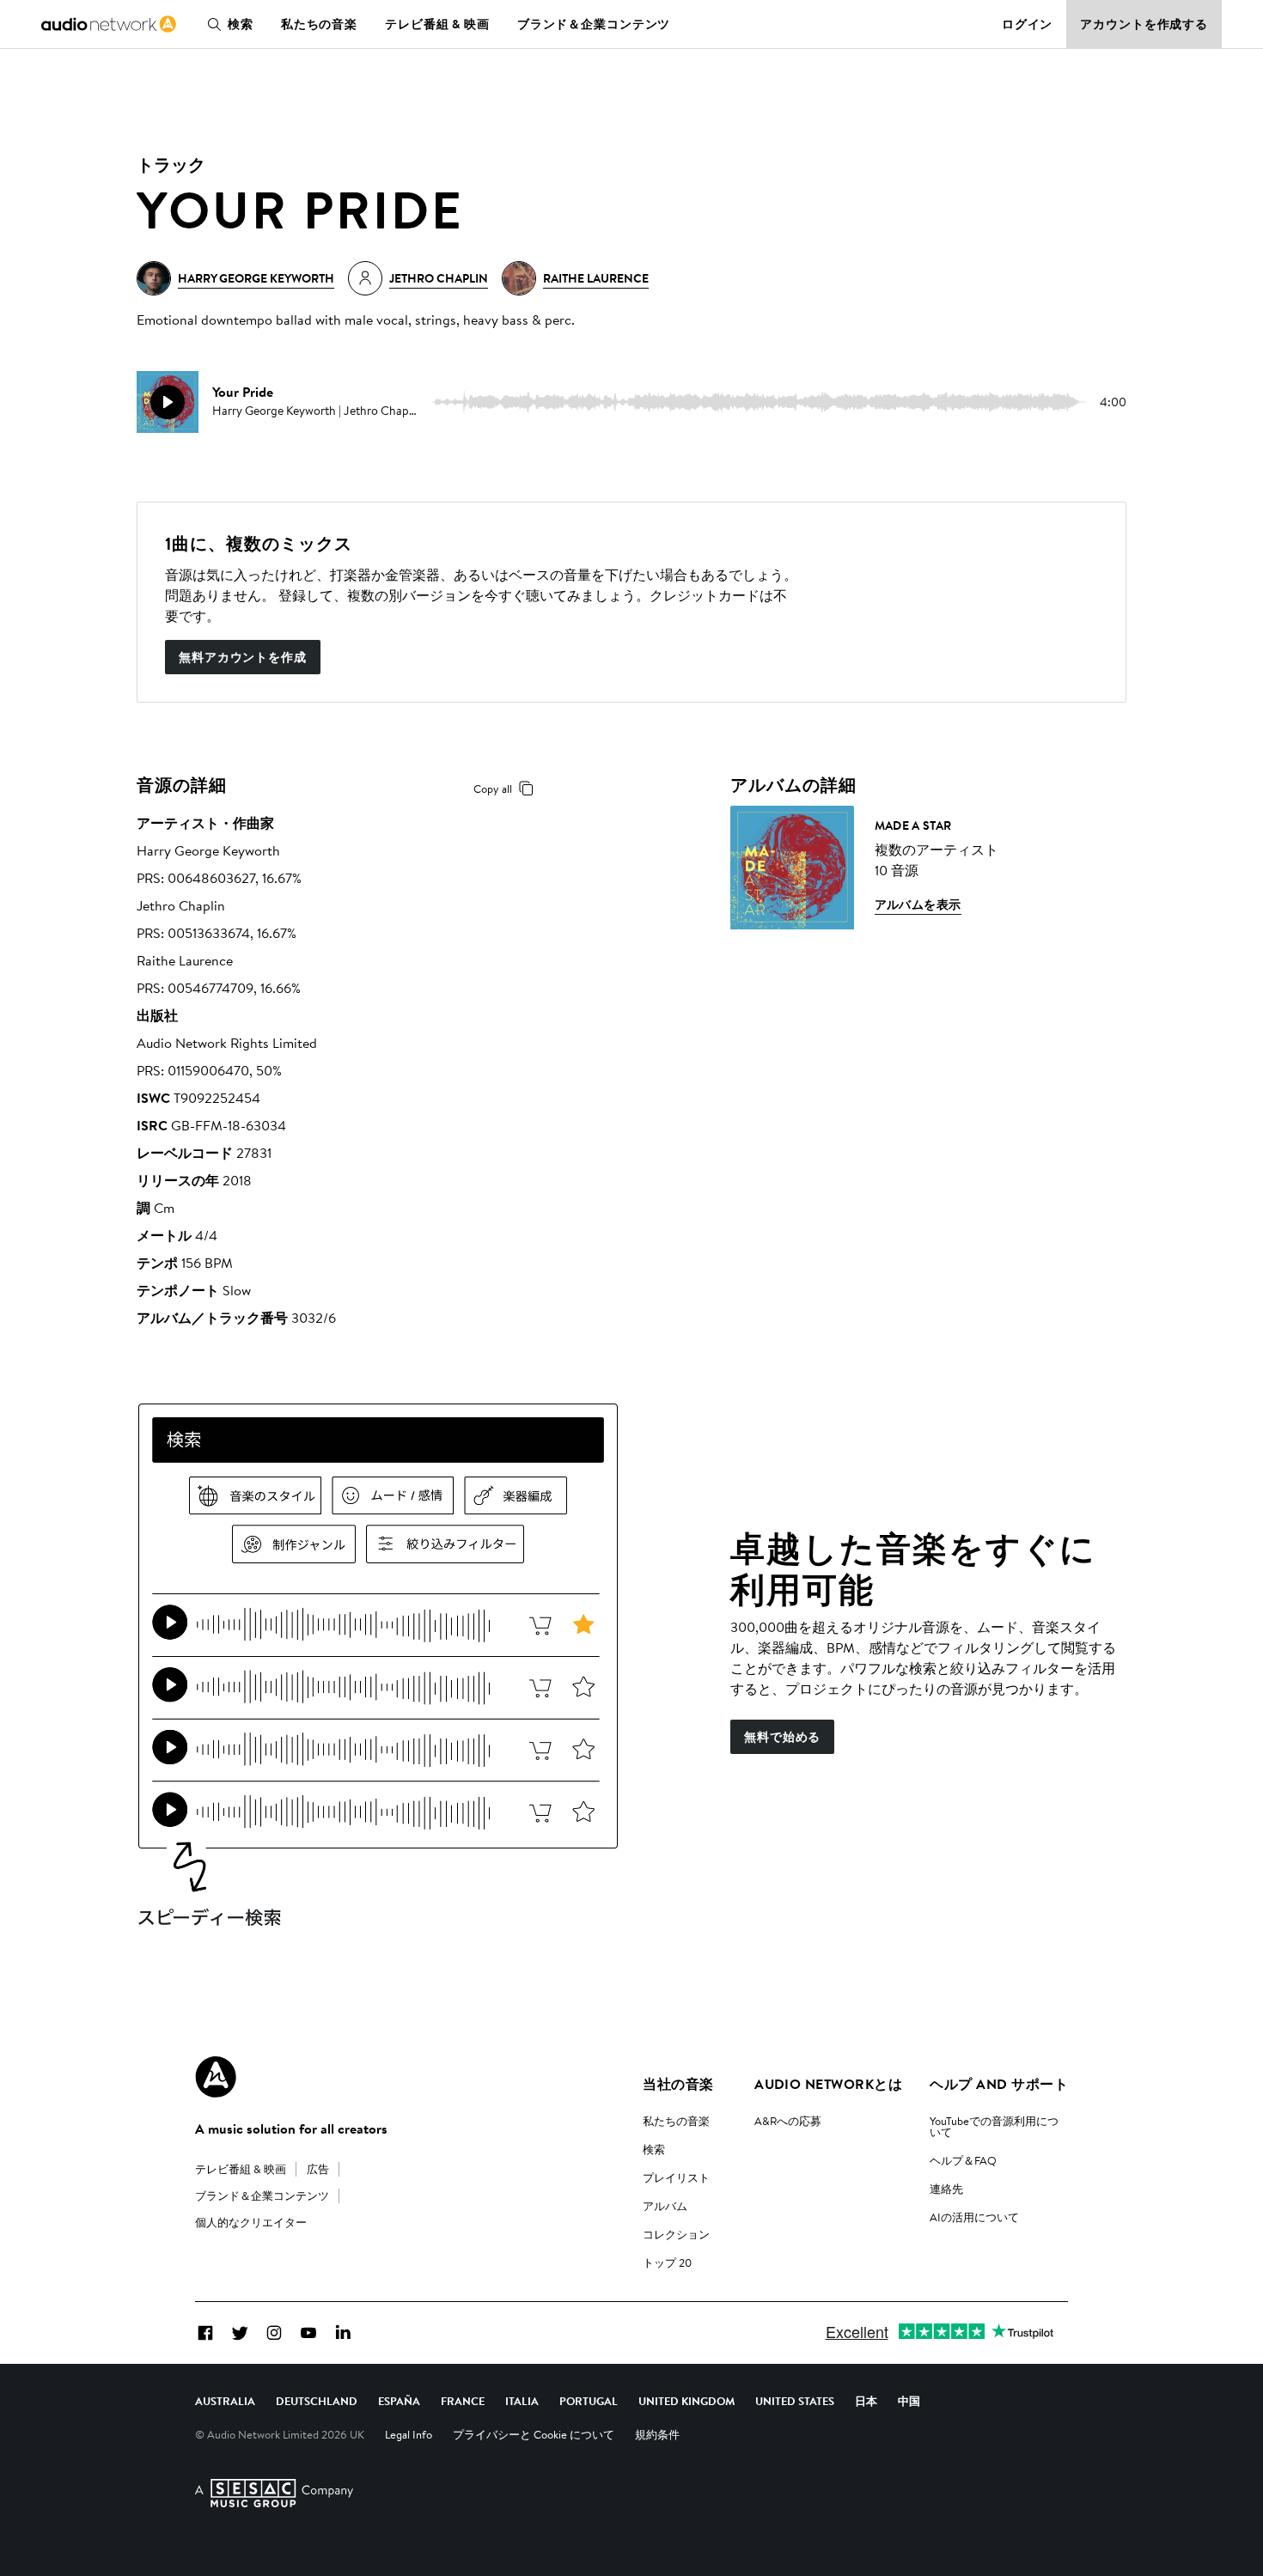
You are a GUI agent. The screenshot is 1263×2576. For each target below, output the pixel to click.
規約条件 (657, 2434)
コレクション (676, 2234)
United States (795, 2401)
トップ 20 (667, 2262)
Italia (522, 2401)
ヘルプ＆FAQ (963, 2160)
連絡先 (946, 2189)
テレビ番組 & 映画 (437, 24)
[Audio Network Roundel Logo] (216, 2077)
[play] (168, 402)
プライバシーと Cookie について (534, 2434)
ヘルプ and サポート (999, 2084)
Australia (225, 2401)
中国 (909, 2401)
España (399, 2401)
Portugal (589, 2401)
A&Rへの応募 (788, 2121)
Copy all (493, 789)
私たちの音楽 (319, 24)
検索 (241, 24)
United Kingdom (686, 2401)
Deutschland (317, 2401)
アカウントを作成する (1144, 24)
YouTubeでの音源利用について (994, 2126)
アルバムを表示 (918, 904)
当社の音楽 (678, 2084)
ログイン (1028, 24)
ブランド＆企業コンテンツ (594, 24)
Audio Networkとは (828, 2084)
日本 (866, 2401)
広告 (318, 2169)
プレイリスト (676, 2177)
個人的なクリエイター (251, 2222)
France (463, 2401)
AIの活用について (974, 2217)
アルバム (665, 2206)
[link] (109, 24)
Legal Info (409, 2434)
